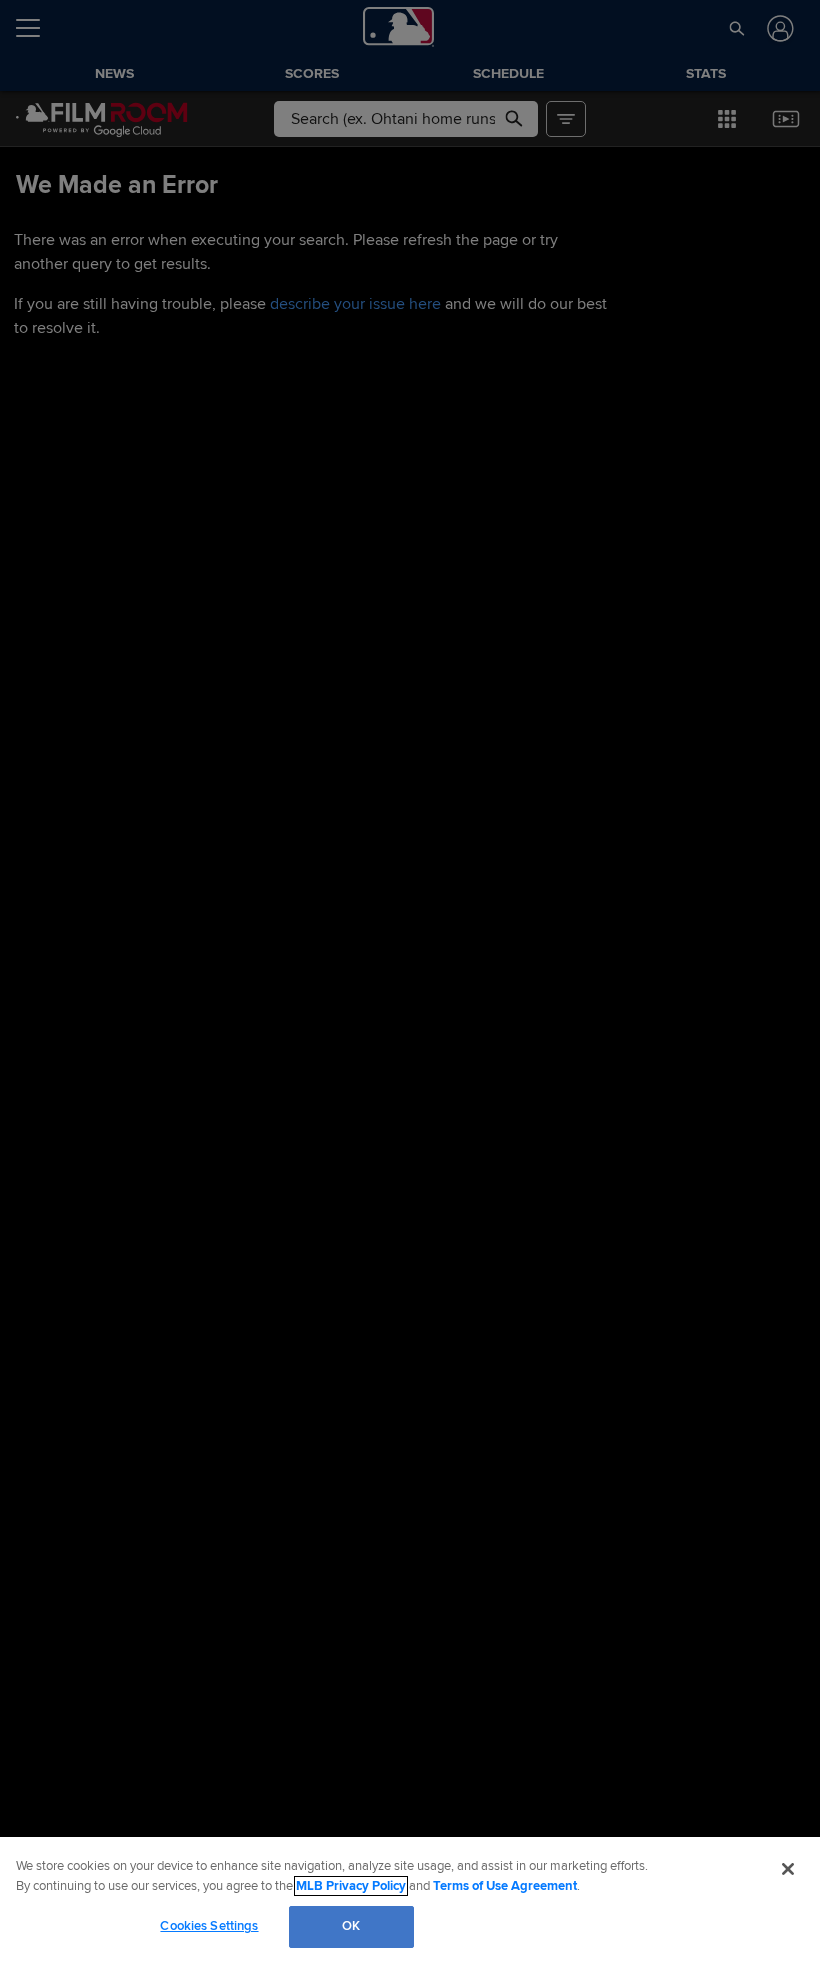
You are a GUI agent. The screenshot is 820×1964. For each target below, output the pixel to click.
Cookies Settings (209, 1926)
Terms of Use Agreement (505, 1886)
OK (351, 1926)
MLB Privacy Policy (351, 1886)
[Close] (788, 1869)
